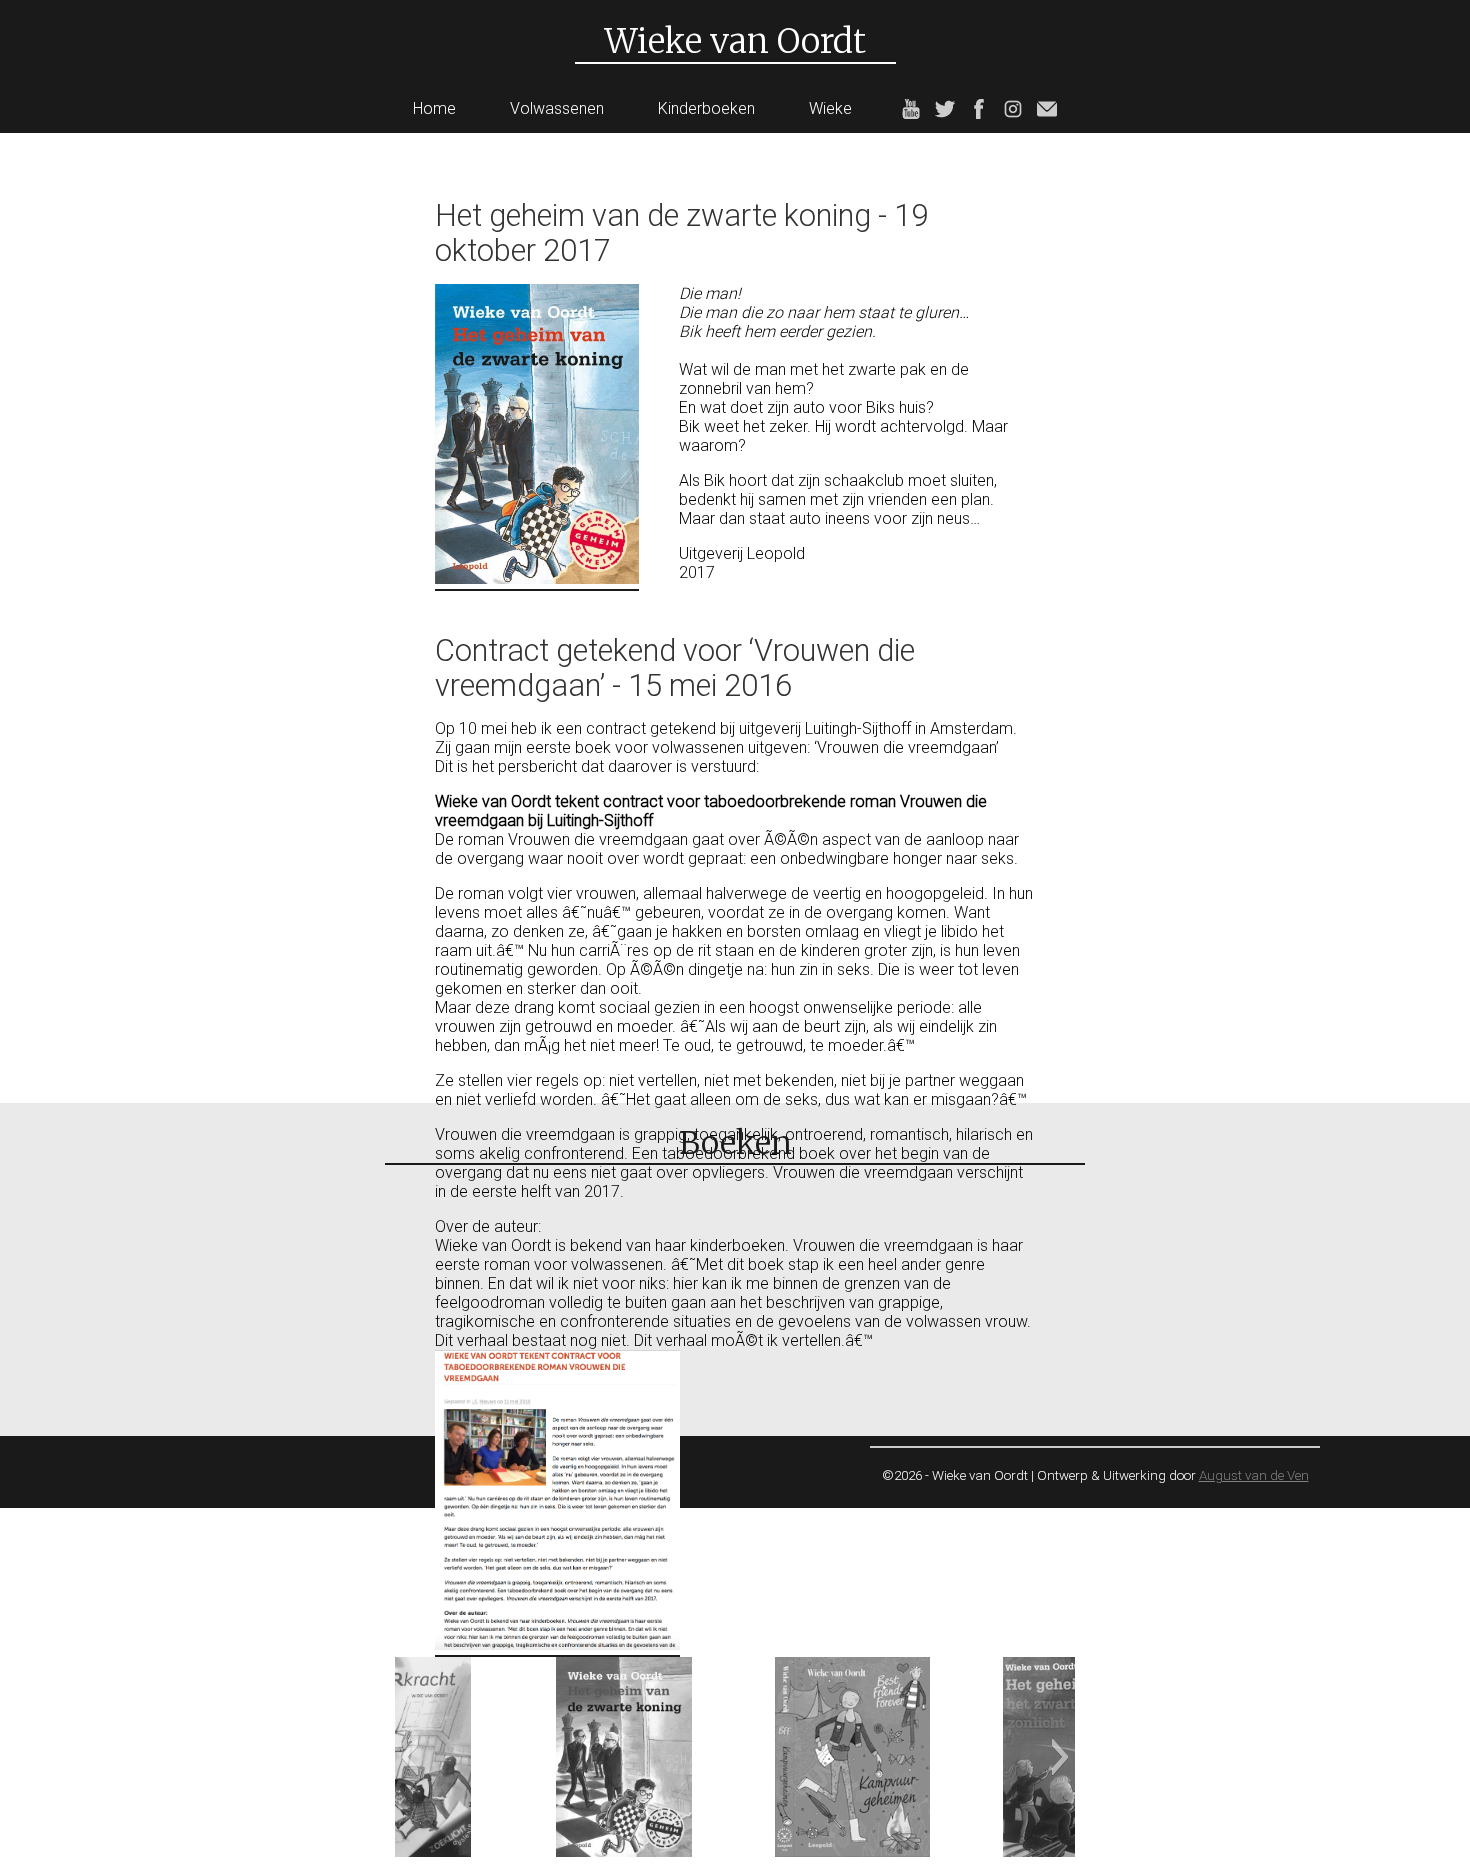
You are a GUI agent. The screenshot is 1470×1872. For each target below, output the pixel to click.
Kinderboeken (706, 108)
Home (434, 108)
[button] (409, 1757)
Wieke (830, 108)
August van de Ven (1254, 1475)
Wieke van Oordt (735, 41)
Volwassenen (557, 108)
